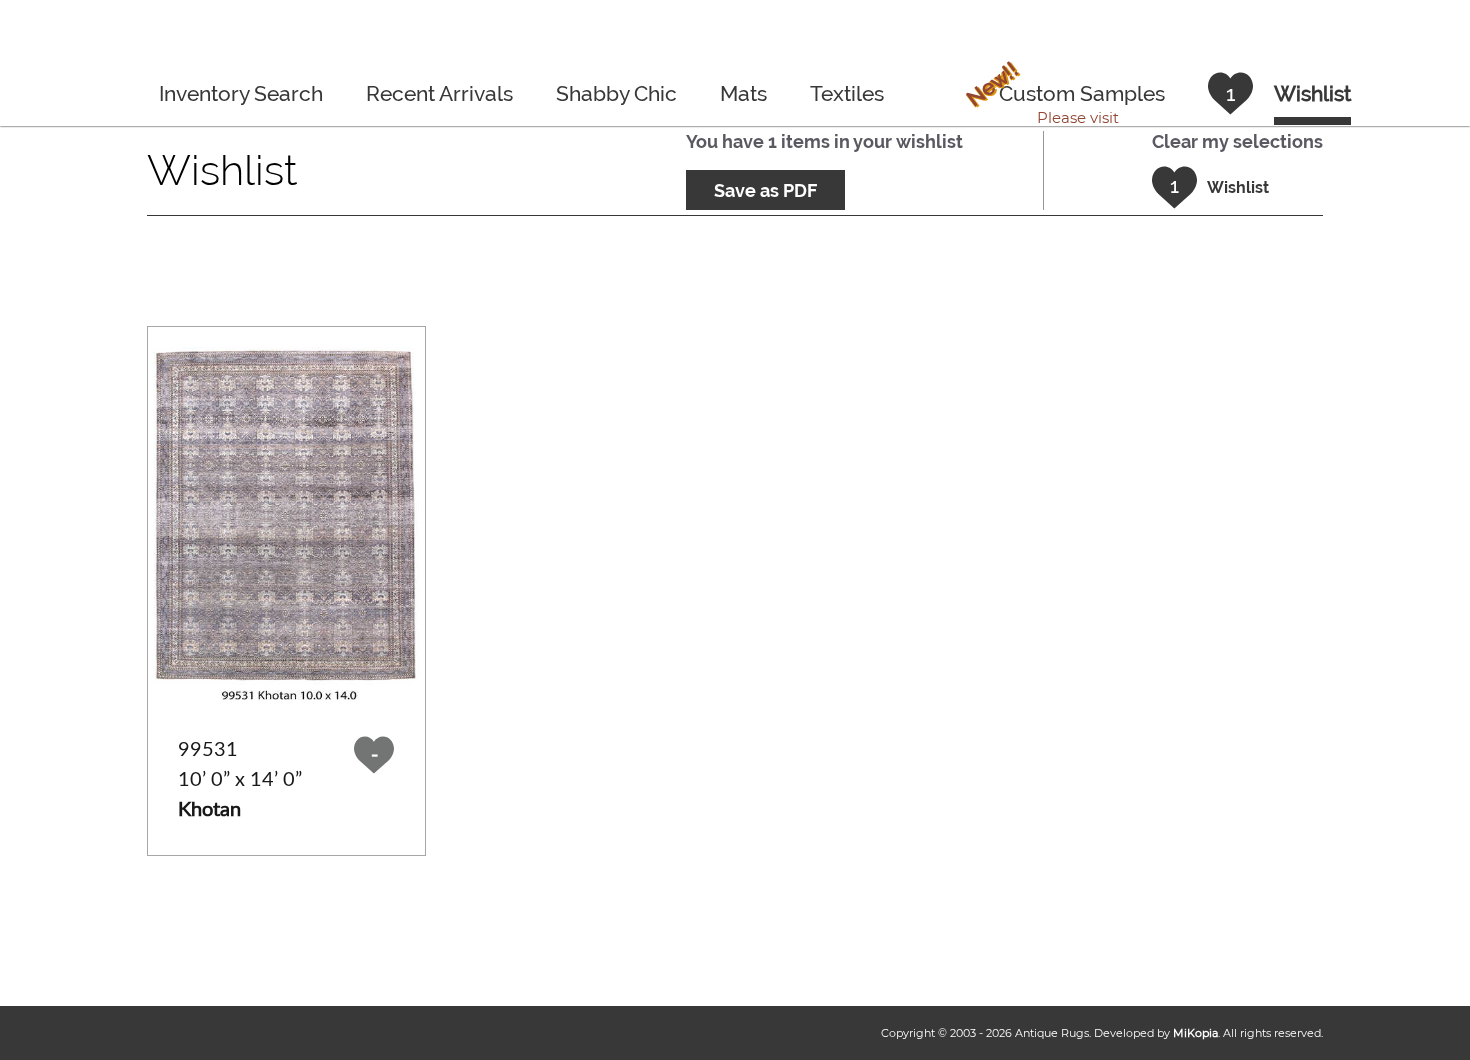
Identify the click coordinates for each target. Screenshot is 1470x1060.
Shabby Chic (616, 93)
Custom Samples (1063, 96)
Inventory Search (241, 93)
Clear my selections (1237, 141)
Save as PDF (765, 190)
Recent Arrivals (439, 93)
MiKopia (1195, 1033)
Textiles (847, 93)
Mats (743, 93)
